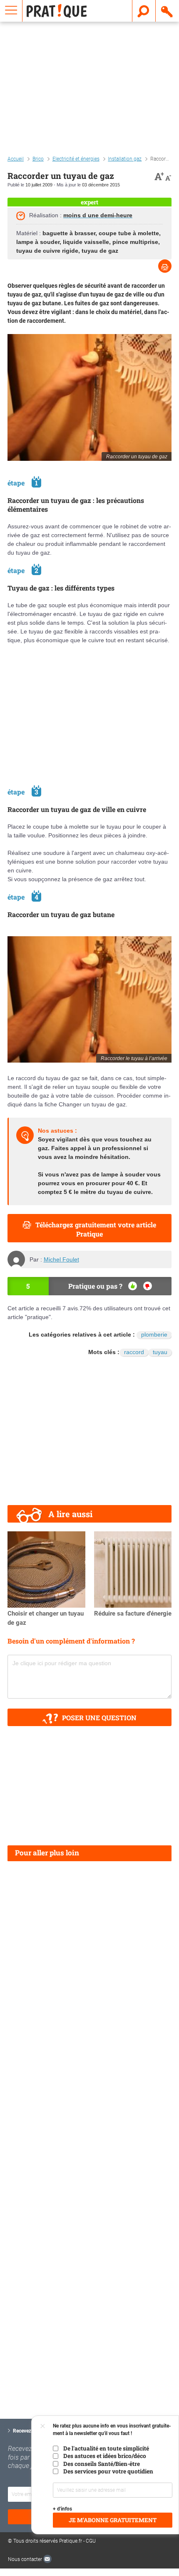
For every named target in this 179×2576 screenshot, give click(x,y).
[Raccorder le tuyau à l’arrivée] (89, 999)
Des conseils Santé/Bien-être (102, 2464)
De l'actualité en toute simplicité (106, 2448)
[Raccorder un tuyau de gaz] (89, 397)
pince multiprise (135, 242)
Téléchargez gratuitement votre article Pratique (96, 1229)
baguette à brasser (69, 233)
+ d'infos (62, 2509)
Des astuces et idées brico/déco (105, 2456)
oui (133, 1286)
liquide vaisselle (86, 242)
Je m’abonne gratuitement (113, 2520)
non (148, 1286)
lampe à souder (38, 242)
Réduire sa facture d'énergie (133, 1613)
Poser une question (99, 1718)
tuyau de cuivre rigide (47, 251)
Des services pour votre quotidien (108, 2471)
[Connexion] (167, 11)
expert (89, 202)
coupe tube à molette (129, 233)
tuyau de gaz (100, 251)
